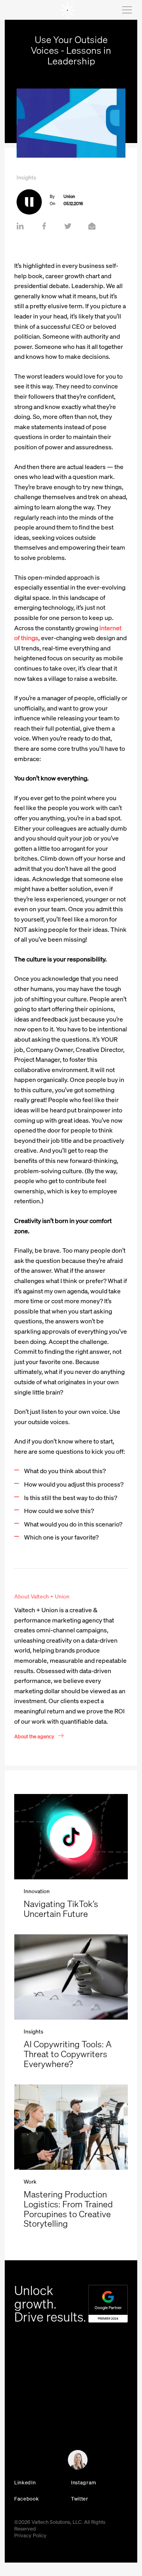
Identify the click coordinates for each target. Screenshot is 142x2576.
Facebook (26, 2499)
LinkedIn (25, 2483)
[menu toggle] (126, 10)
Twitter (80, 2499)
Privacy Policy (30, 2535)
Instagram (84, 2483)
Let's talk (20, 2463)
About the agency (34, 1736)
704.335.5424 (29, 2410)
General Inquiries (29, 2419)
